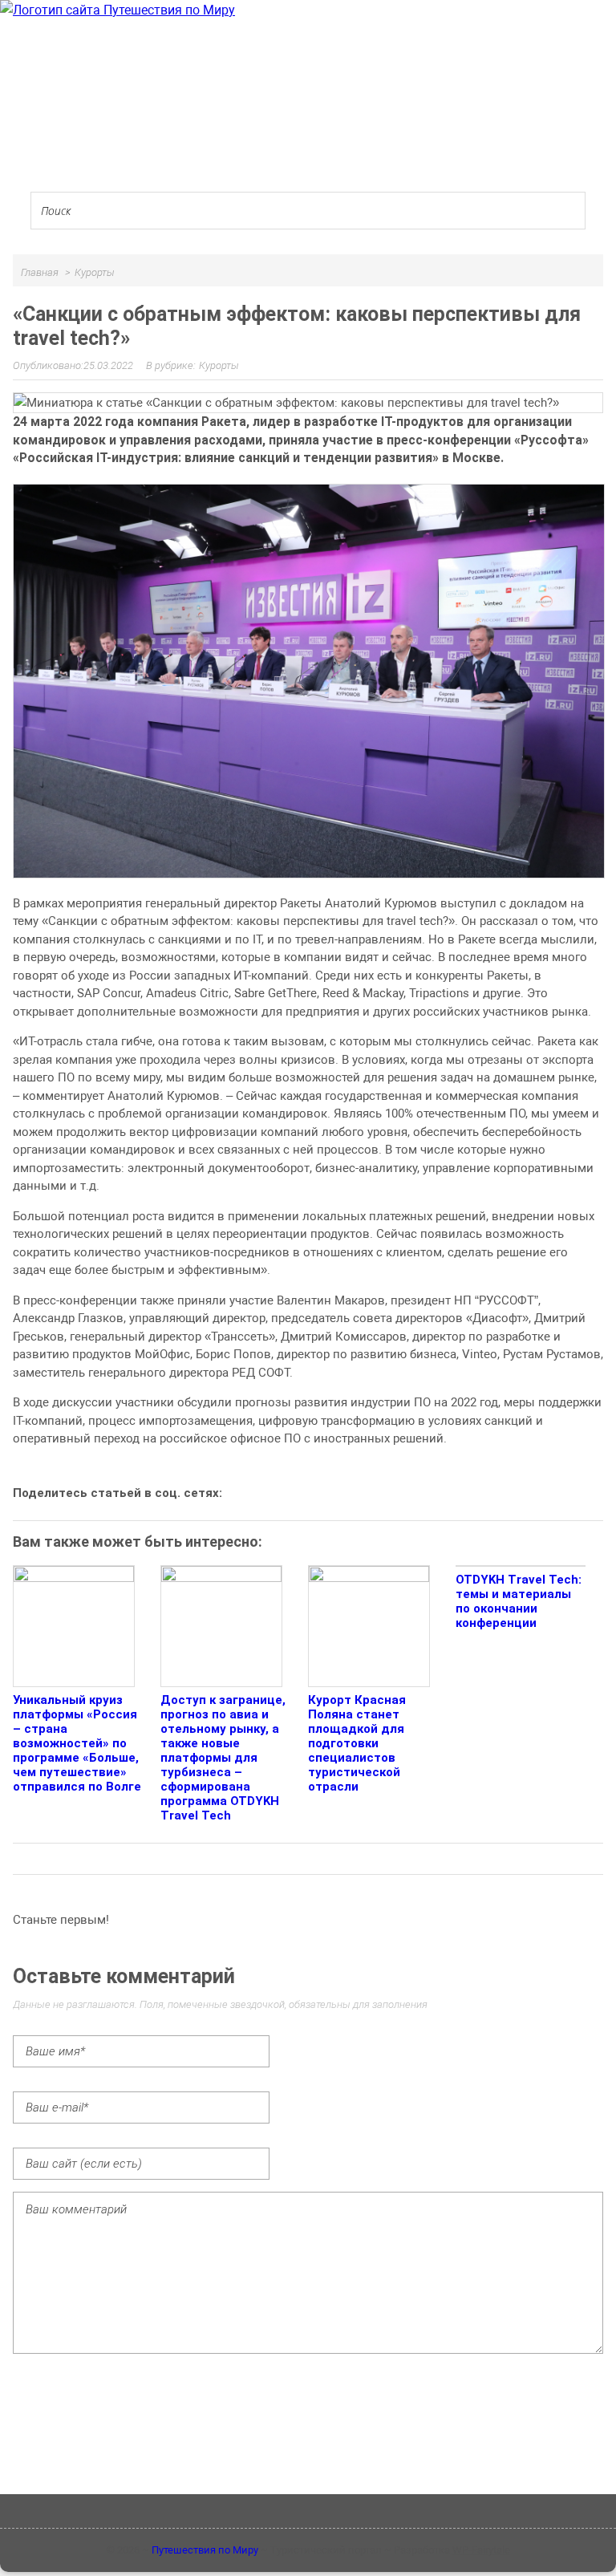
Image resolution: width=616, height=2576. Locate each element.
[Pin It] (409, 1492)
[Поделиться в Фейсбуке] (327, 1492)
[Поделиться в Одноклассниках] (300, 1492)
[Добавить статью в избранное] (245, 1492)
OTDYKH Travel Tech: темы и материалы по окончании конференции (519, 1601)
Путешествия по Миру (205, 2550)
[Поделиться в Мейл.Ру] (355, 1492)
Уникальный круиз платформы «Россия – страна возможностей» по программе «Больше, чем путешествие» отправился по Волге (77, 1743)
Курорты (219, 365)
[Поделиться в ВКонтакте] (273, 1492)
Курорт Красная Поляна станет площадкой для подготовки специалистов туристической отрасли (357, 1743)
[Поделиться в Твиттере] (382, 1492)
